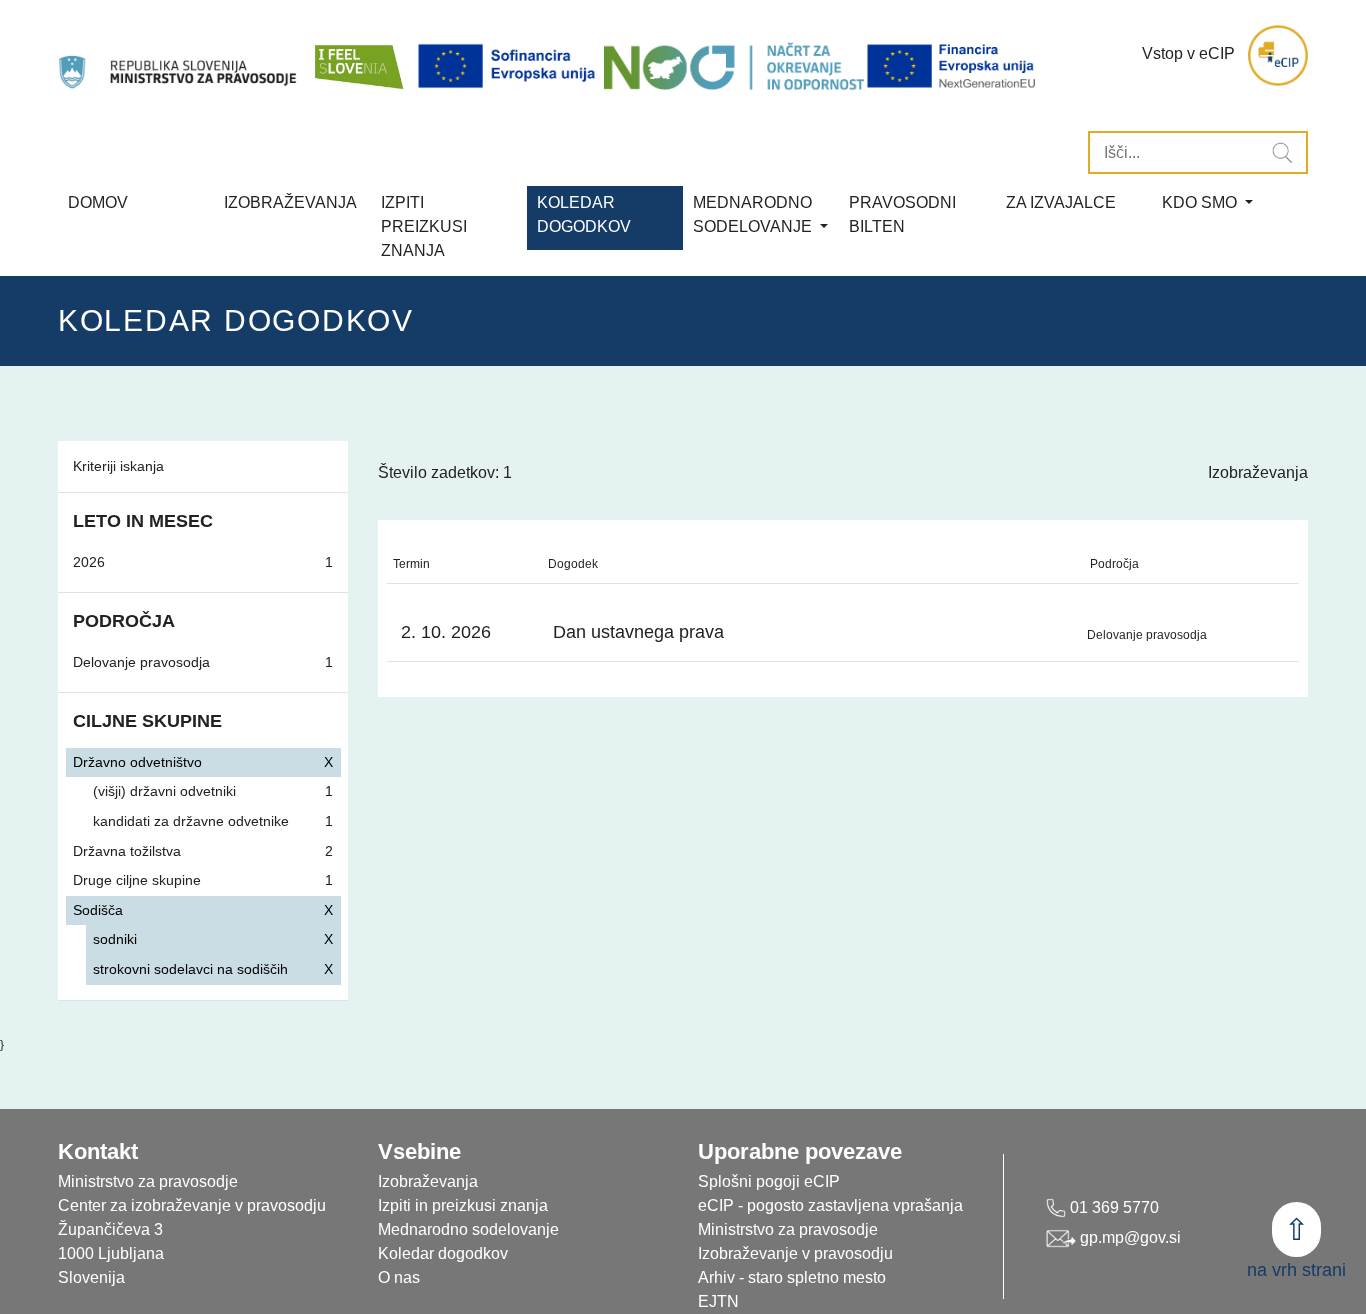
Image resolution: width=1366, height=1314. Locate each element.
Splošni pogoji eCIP (769, 1181)
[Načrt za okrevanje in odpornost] (734, 66)
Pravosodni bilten (902, 214)
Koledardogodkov (584, 214)
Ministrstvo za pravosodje (788, 1229)
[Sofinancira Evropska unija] (510, 66)
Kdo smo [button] (1201, 202)
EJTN (718, 1301)
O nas (399, 1277)
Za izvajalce (1061, 202)
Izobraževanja (290, 202)
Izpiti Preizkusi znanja (424, 226)
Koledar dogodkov (443, 1253)
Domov (98, 202)
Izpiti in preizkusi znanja (463, 1205)
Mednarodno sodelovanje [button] (754, 214)
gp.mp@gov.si (1128, 1237)
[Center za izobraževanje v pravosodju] (179, 55)
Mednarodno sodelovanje (468, 1229)
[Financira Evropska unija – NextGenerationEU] (952, 66)
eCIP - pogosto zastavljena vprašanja (830, 1205)
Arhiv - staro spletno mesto (792, 1277)
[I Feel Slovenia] (358, 55)
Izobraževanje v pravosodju (795, 1253)
